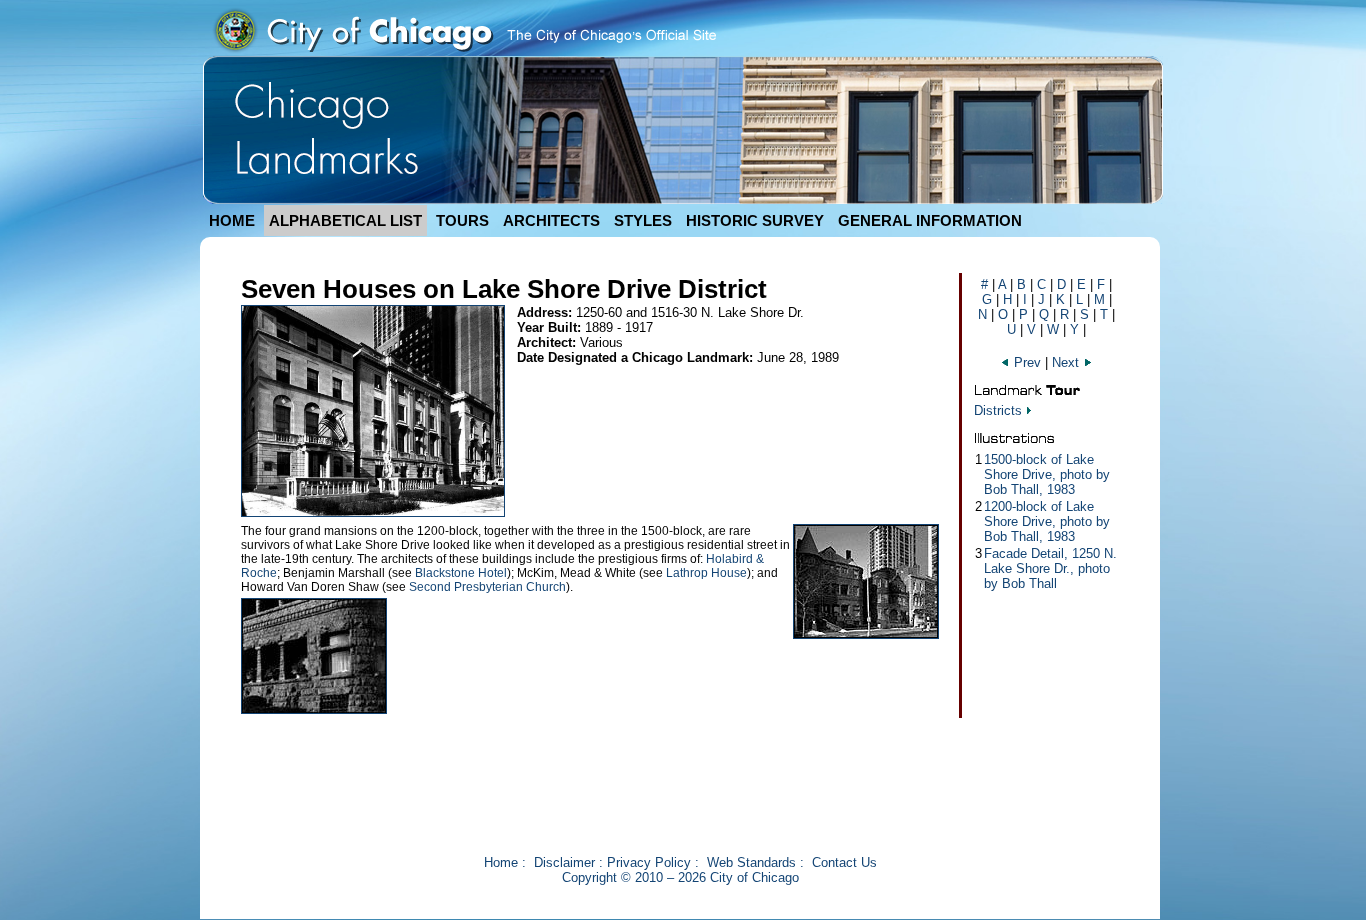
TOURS (462, 220)
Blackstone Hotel (461, 573)
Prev (1027, 362)
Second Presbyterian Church (487, 587)
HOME (232, 220)
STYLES (643, 220)
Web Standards (751, 862)
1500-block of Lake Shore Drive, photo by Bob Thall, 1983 (1047, 474)
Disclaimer (564, 862)
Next (1067, 362)
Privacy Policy (649, 862)
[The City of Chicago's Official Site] (464, 51)
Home (501, 862)
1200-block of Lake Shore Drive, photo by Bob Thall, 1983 (1047, 521)
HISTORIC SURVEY (755, 220)
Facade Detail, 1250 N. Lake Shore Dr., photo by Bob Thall (1050, 568)
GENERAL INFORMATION (930, 220)
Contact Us (844, 862)
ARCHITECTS (551, 220)
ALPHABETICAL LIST (345, 220)
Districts (998, 410)
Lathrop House (706, 573)
